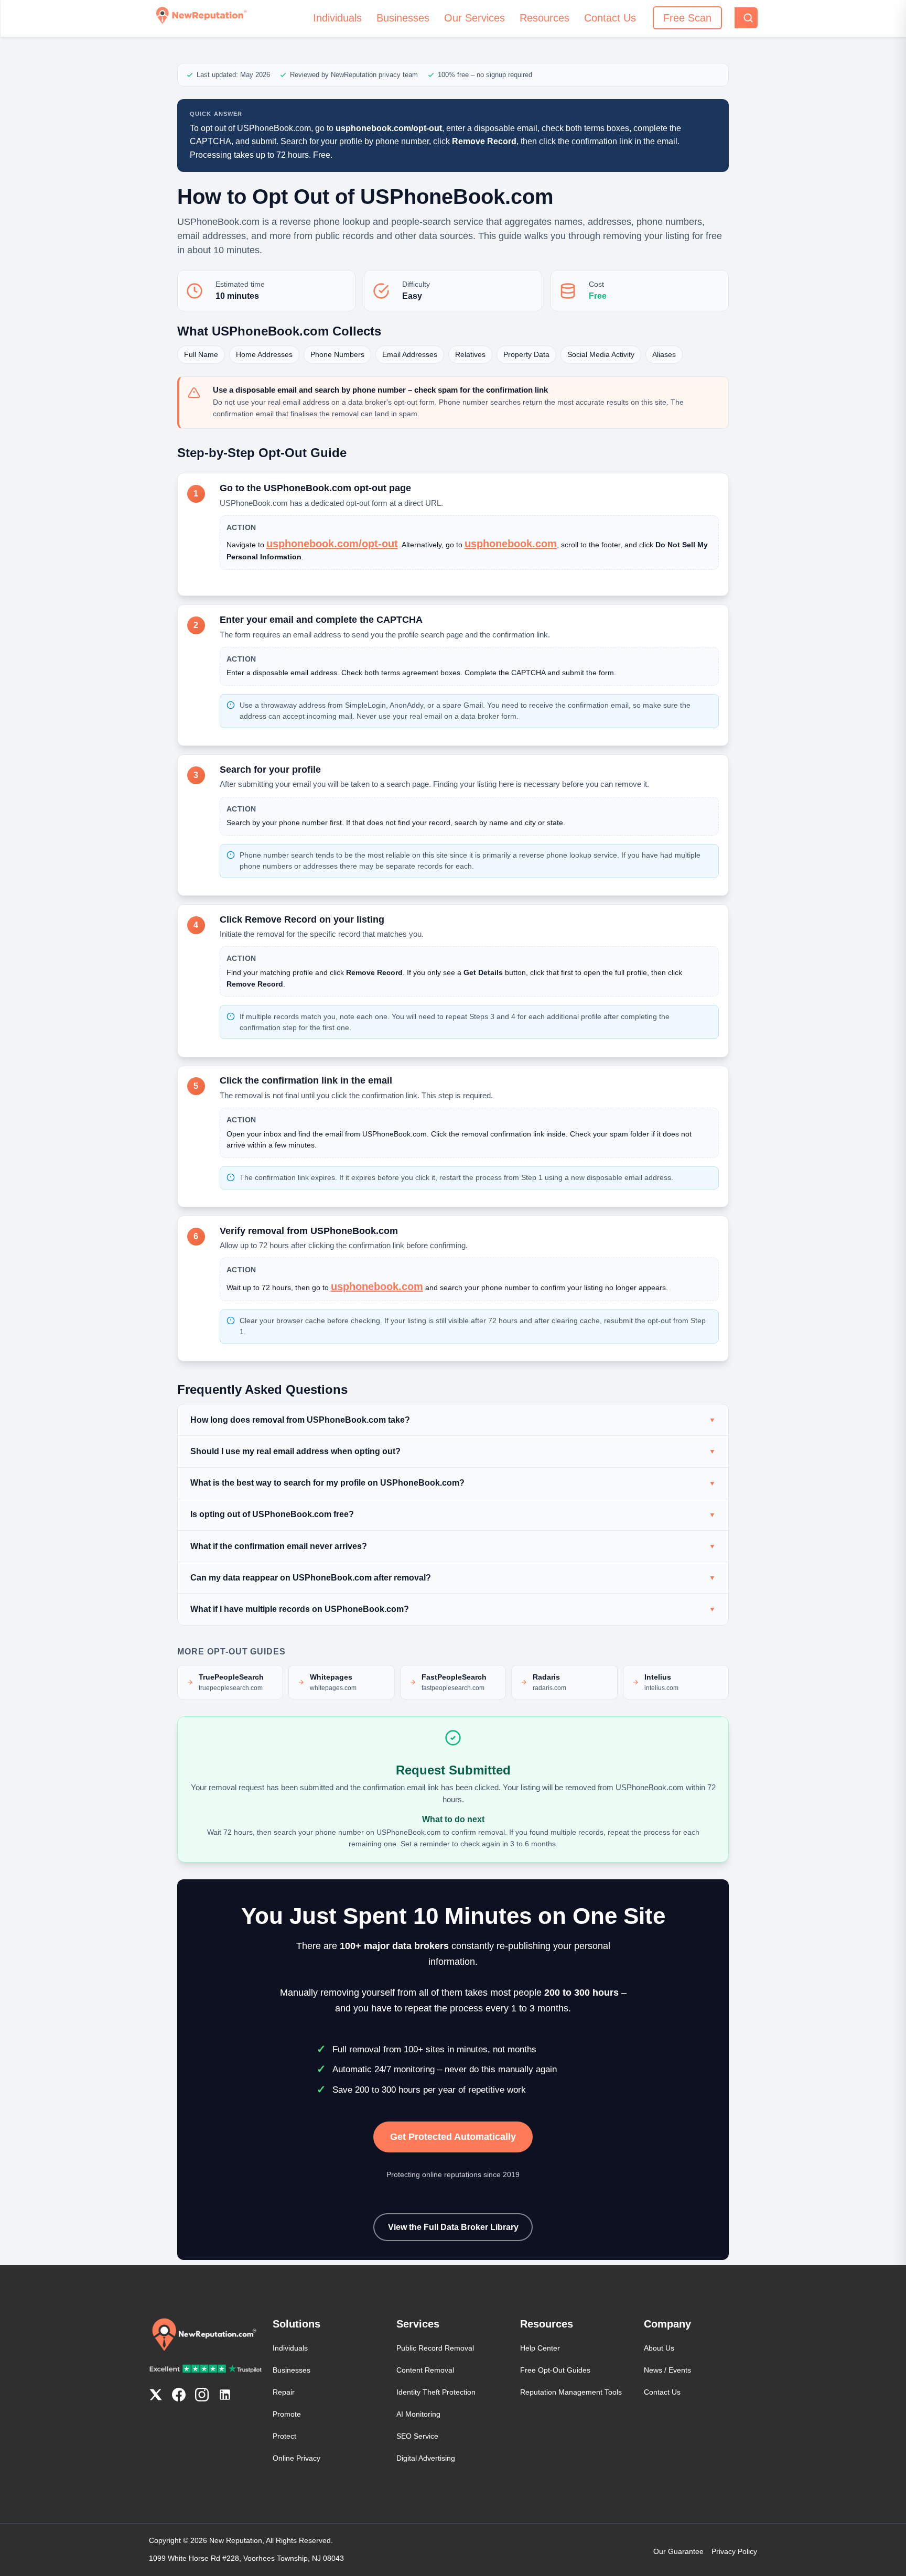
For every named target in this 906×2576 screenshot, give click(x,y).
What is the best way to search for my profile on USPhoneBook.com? (327, 1483)
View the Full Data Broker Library (453, 2227)
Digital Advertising (426, 2458)
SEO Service (417, 2436)
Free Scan (687, 18)
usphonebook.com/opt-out (332, 544)
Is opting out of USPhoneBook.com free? (272, 1514)
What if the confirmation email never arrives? (279, 1546)
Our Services (474, 18)
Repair (284, 2392)
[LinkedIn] (225, 2397)
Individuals (337, 18)
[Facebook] (179, 2397)
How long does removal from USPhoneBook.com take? (300, 1420)
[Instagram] (202, 2397)
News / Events (667, 2370)
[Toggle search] (746, 18)
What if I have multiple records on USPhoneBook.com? (300, 1609)
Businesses (403, 18)
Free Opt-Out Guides (555, 2370)
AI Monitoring (418, 2414)
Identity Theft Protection (436, 2392)
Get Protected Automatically (453, 2137)
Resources (544, 18)
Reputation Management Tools (571, 2392)
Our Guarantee (678, 2551)
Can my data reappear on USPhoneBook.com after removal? (311, 1578)
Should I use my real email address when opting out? (295, 1451)
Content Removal (425, 2370)
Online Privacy (296, 2458)
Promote (287, 2414)
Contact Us (610, 18)
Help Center (540, 2348)
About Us (659, 2348)
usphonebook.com (511, 544)
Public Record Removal (435, 2348)
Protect (284, 2436)
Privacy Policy (734, 2551)
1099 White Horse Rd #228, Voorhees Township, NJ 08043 (246, 2558)
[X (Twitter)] (156, 2397)
